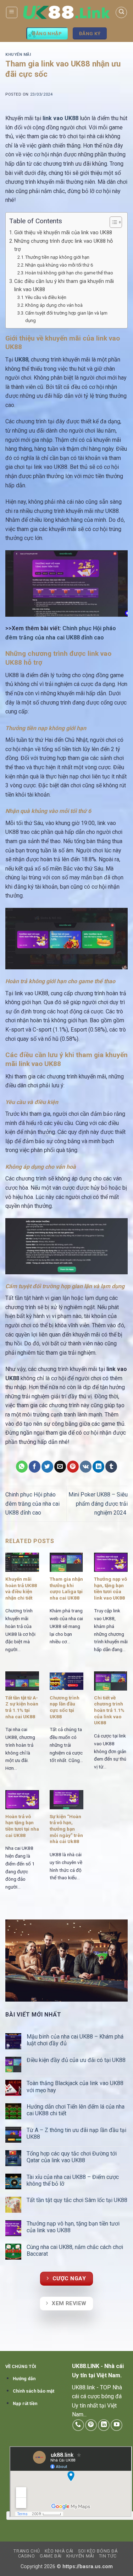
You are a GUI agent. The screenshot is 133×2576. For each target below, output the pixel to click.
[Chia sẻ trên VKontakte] (86, 1467)
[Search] (121, 12)
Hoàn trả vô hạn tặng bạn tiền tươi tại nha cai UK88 (22, 1826)
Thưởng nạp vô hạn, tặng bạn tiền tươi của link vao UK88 (110, 1588)
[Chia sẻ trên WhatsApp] (22, 1467)
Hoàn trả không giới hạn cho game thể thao (70, 273)
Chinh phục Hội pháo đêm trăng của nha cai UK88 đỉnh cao (32, 1504)
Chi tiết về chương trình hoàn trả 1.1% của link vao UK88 (109, 1710)
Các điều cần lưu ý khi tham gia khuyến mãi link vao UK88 (64, 285)
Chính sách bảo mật (34, 2391)
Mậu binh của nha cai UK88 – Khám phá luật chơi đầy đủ (75, 2040)
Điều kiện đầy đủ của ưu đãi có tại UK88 (77, 2060)
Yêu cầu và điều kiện (46, 297)
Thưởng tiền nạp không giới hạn (58, 257)
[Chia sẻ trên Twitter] (47, 1467)
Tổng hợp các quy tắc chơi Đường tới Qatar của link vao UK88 (72, 2157)
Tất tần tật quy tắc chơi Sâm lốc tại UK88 (77, 2200)
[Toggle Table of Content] (112, 222)
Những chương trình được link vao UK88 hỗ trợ (63, 245)
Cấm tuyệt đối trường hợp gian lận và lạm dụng (66, 317)
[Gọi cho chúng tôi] (78, 2425)
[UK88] (66, 13)
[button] (12, 12)
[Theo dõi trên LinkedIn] (104, 2425)
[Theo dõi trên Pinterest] (91, 2425)
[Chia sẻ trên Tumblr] (111, 1467)
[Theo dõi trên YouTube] (117, 2425)
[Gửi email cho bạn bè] (60, 1467)
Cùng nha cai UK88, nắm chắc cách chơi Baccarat (75, 2250)
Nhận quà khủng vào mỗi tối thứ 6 (60, 265)
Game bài (51, 2556)
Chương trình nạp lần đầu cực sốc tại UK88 (65, 1707)
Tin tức (108, 2556)
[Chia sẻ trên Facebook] (35, 1467)
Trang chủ (27, 2551)
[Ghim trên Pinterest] (73, 1467)
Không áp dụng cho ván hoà (54, 305)
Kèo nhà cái (59, 2551)
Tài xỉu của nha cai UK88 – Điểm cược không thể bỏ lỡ (73, 2180)
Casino (27, 2556)
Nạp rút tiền (25, 2403)
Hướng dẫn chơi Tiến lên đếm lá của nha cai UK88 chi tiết (76, 2110)
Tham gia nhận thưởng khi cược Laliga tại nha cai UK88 (66, 1588)
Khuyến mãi (18, 55)
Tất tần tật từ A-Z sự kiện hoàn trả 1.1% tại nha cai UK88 (22, 1707)
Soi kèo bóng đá (98, 2551)
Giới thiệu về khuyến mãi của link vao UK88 (64, 233)
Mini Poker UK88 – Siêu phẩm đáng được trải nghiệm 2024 (98, 1504)
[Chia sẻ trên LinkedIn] (98, 1467)
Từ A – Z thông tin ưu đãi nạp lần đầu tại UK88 (76, 2133)
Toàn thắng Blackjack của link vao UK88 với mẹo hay (75, 2087)
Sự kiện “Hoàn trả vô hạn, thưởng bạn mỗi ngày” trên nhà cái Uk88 (66, 1829)
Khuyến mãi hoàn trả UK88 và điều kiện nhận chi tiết (21, 1588)
